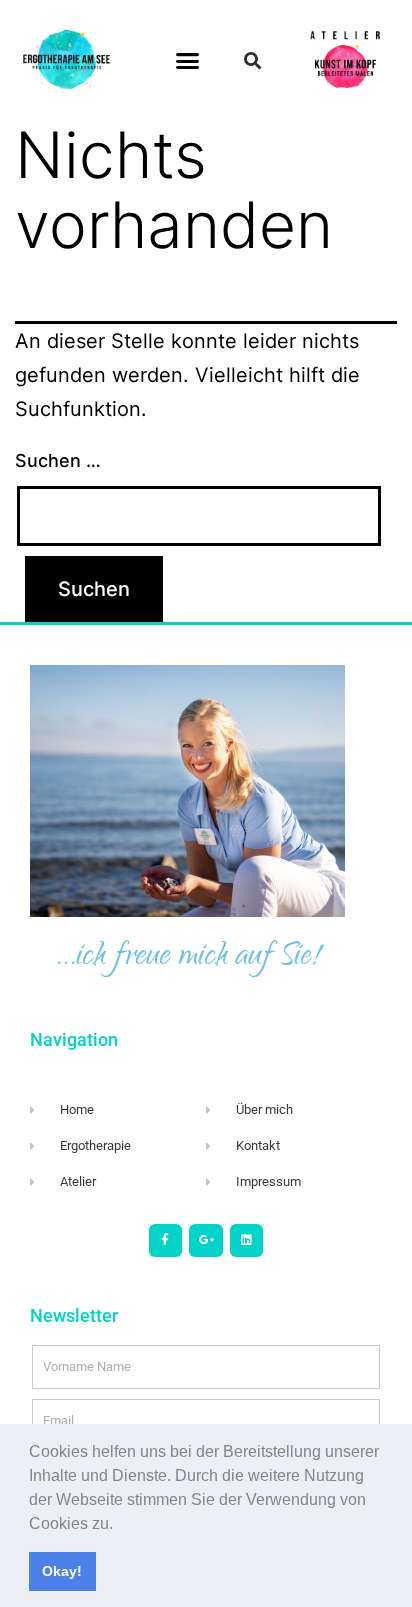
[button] (120, 1525)
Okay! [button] (62, 1571)
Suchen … (58, 460)
